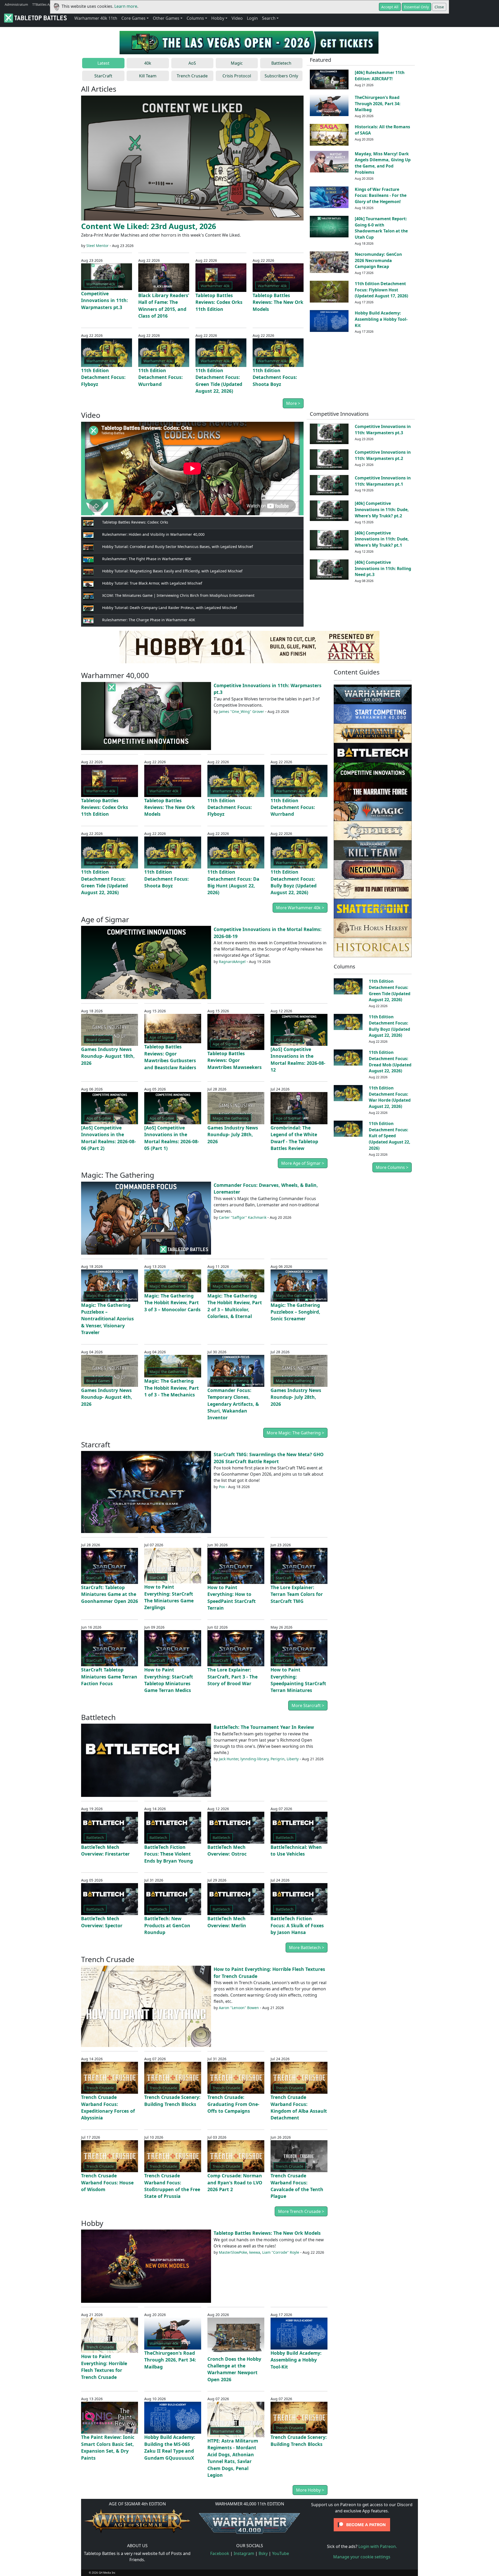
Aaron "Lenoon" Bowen (239, 2008)
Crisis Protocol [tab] (237, 76)
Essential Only (416, 7)
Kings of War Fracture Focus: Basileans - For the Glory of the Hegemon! (381, 196)
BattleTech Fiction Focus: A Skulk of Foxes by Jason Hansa (297, 1925)
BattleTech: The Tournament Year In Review (264, 1727)
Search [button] (269, 18)
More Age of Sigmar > (303, 1163)
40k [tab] (148, 63)
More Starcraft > (308, 1705)
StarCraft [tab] (103, 76)
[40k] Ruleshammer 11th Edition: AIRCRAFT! (380, 76)
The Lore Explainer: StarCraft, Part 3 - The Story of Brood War (232, 1677)
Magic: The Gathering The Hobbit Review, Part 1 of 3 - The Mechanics (172, 1388)
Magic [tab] (237, 63)
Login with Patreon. (378, 2546)
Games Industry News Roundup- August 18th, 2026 (108, 1056)
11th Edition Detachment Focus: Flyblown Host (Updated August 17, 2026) (381, 290)
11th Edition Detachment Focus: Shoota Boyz (275, 377)
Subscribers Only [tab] (281, 76)
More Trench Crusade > (301, 2211)
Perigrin (278, 1759)
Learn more (126, 6)
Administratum (16, 4)
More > (293, 403)
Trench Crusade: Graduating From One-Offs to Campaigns (233, 2104)
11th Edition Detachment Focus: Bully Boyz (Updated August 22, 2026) (389, 1026)
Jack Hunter (229, 1759)
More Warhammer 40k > (300, 908)
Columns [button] (195, 18)
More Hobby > (310, 2490)
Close (439, 7)
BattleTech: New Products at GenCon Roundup (167, 1925)
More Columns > (392, 1167)
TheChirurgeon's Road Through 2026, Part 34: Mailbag (378, 104)
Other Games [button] (166, 18)
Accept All (390, 7)
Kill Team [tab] (148, 76)
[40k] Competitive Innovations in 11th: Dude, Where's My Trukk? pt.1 (382, 539)
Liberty (293, 1759)
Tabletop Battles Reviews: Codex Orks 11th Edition (219, 302)
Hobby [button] (218, 18)
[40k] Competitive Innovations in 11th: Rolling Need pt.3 (383, 568)
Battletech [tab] (281, 63)
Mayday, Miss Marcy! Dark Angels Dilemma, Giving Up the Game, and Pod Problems (383, 163)
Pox (222, 1487)
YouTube (281, 2553)
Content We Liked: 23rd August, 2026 (149, 226)
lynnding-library (254, 1759)
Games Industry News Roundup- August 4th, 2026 (107, 1397)
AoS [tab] (192, 63)
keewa (255, 2252)
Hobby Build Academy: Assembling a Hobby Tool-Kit (381, 319)
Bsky (263, 2553)
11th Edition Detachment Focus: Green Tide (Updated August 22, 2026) (390, 990)
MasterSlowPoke (233, 2252)
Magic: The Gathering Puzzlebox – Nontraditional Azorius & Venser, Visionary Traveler (107, 1319)
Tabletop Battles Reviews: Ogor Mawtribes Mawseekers (235, 1060)
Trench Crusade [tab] (192, 76)
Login (252, 18)
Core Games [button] (133, 18)
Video (237, 18)
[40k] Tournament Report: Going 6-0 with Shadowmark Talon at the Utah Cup (381, 228)
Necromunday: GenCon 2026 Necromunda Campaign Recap (378, 260)
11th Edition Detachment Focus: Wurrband (160, 377)
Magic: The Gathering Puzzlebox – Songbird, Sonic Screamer (295, 1312)
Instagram (244, 2553)
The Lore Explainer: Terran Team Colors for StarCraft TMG (297, 1594)
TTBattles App (43, 4)
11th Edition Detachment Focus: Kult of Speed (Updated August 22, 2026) (390, 1136)
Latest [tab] (103, 63)
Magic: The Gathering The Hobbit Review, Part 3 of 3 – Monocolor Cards (172, 1303)
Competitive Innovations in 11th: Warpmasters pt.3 (104, 300)
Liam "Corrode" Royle (281, 2252)
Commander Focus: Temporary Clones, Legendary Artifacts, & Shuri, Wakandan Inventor (233, 1404)
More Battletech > (307, 1948)
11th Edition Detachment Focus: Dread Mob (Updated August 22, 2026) (390, 1062)
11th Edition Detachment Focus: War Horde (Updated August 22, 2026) (390, 1097)
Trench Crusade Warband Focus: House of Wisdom (107, 2182)
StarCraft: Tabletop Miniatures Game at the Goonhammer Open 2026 (110, 1594)
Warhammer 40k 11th (96, 18)
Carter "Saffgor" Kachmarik (243, 1217)
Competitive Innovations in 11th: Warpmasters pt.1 (383, 481)
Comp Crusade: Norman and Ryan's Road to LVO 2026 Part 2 (235, 2182)
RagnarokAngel (232, 962)
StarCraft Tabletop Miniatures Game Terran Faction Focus (109, 1677)
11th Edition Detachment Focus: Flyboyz (103, 377)
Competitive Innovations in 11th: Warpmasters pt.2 (383, 455)
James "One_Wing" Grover (241, 711)
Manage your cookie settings (362, 2557)
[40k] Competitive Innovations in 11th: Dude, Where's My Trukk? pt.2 (382, 510)
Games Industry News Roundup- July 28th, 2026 (233, 1135)
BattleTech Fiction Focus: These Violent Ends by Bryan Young (169, 1854)
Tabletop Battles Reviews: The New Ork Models (278, 302)
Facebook (220, 2553)
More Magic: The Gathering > (295, 1433)
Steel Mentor (97, 246)
